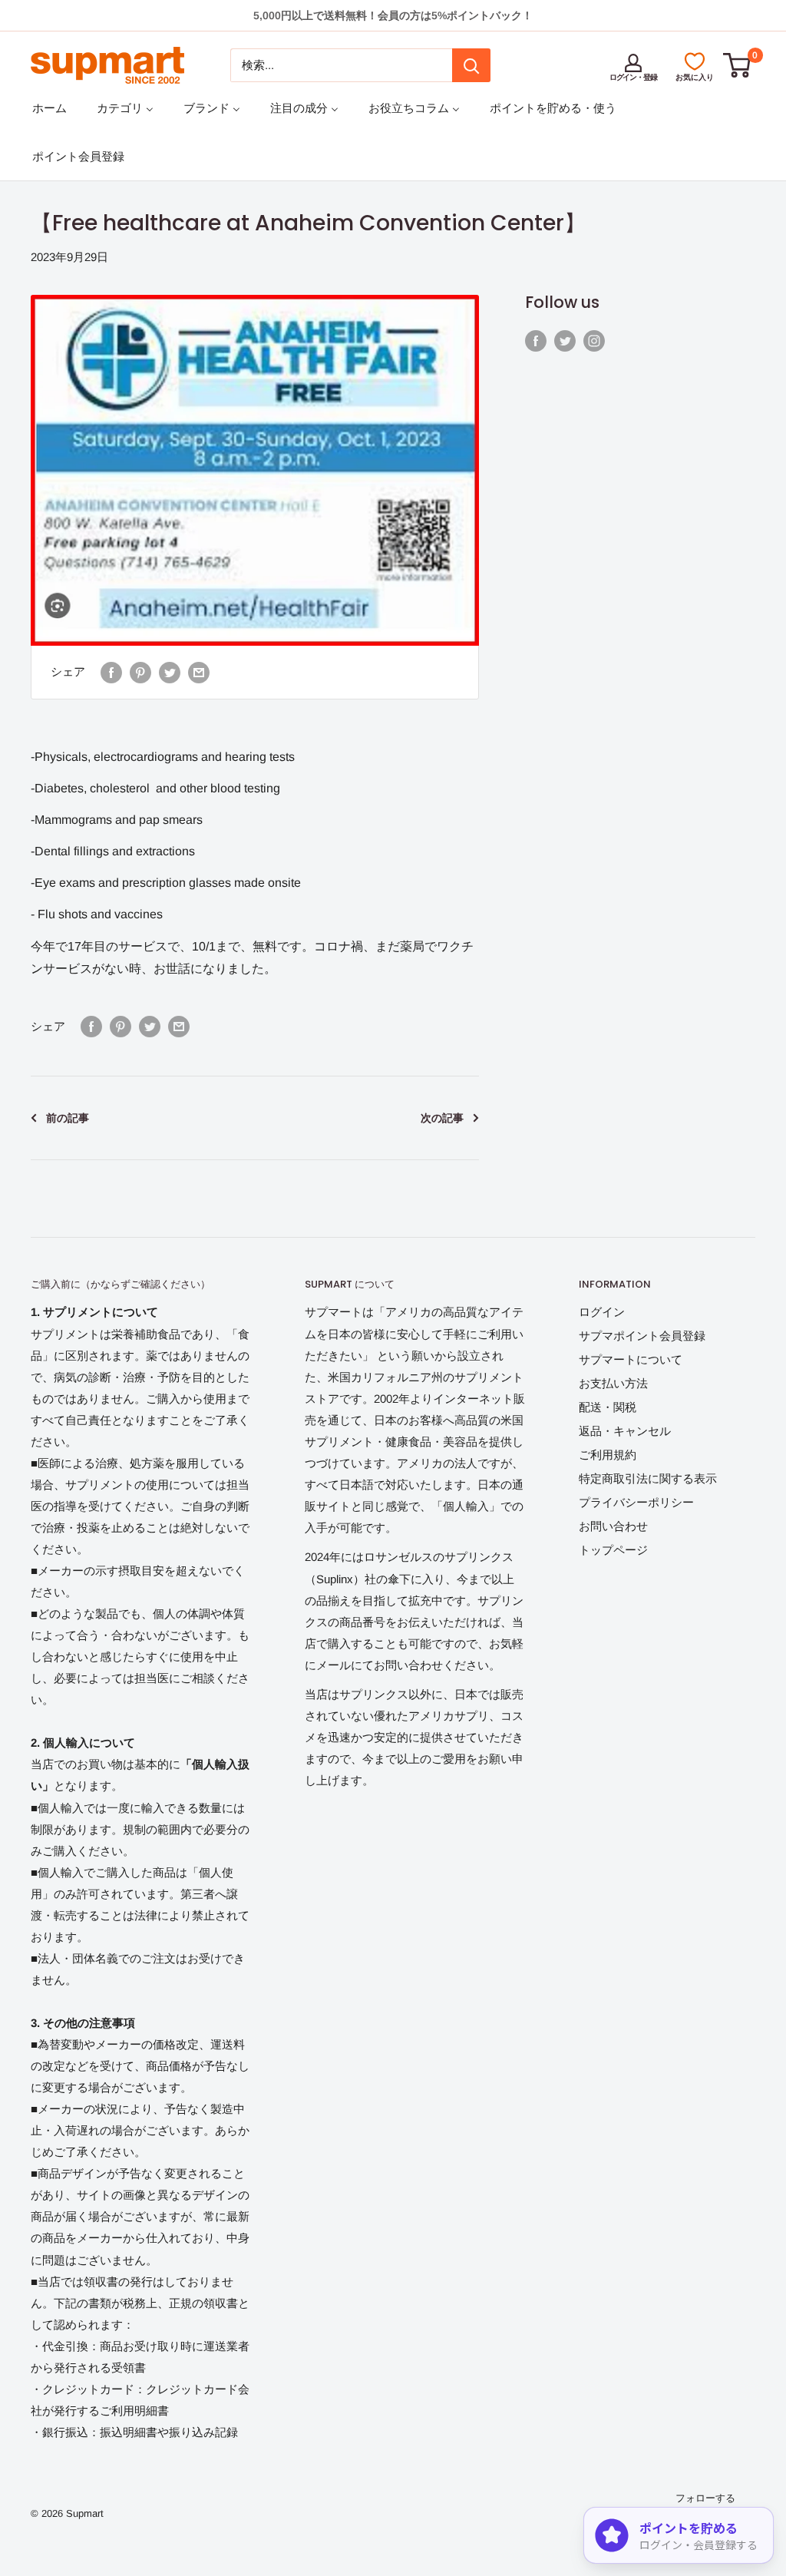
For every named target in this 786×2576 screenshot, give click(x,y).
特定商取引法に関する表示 (648, 1478)
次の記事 (442, 1118)
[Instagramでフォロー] (594, 341)
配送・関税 (608, 1407)
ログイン (602, 1312)
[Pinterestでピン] (140, 672)
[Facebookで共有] (111, 672)
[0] (738, 65)
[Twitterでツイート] (170, 672)
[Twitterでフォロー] (565, 341)
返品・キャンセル (625, 1431)
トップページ (613, 1550)
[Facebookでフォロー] (536, 341)
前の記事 (68, 1118)
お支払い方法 (613, 1383)
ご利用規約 (608, 1455)
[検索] (471, 65)
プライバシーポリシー (636, 1502)
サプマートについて (631, 1359)
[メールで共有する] (199, 672)
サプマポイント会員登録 (642, 1336)
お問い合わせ (613, 1526)
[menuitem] (50, 108)
